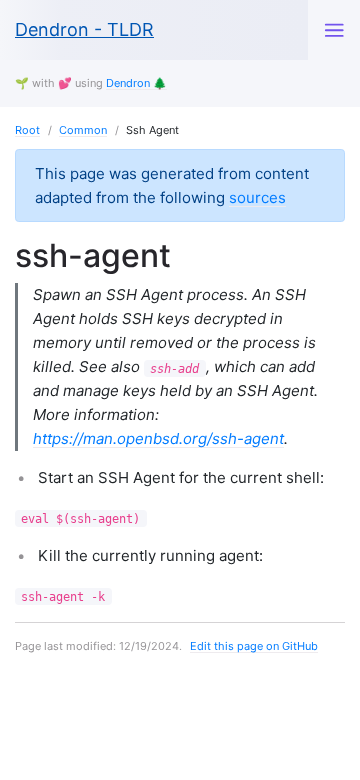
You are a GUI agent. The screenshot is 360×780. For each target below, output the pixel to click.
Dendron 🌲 (136, 83)
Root (27, 130)
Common (83, 130)
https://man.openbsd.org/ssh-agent (158, 438)
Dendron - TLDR (84, 29)
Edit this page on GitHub (254, 646)
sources (257, 197)
